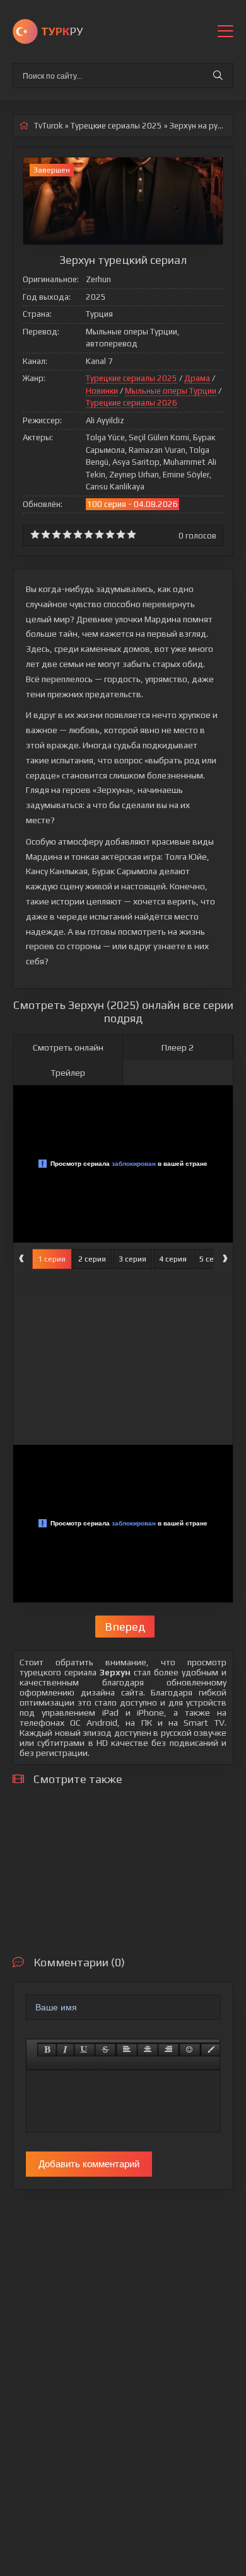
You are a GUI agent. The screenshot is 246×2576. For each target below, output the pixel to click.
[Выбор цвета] (211, 2049)
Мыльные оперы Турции (171, 391)
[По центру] (148, 2049)
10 (132, 534)
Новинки (102, 391)
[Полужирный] (47, 2049)
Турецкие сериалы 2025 (132, 378)
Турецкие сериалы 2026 (132, 403)
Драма (197, 378)
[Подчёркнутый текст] (85, 2049)
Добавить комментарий (89, 2164)
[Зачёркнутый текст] (105, 2049)
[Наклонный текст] (65, 2049)
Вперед (125, 1627)
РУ (62, 31)
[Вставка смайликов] (190, 2049)
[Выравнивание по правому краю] (168, 2049)
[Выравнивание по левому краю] (127, 2049)
